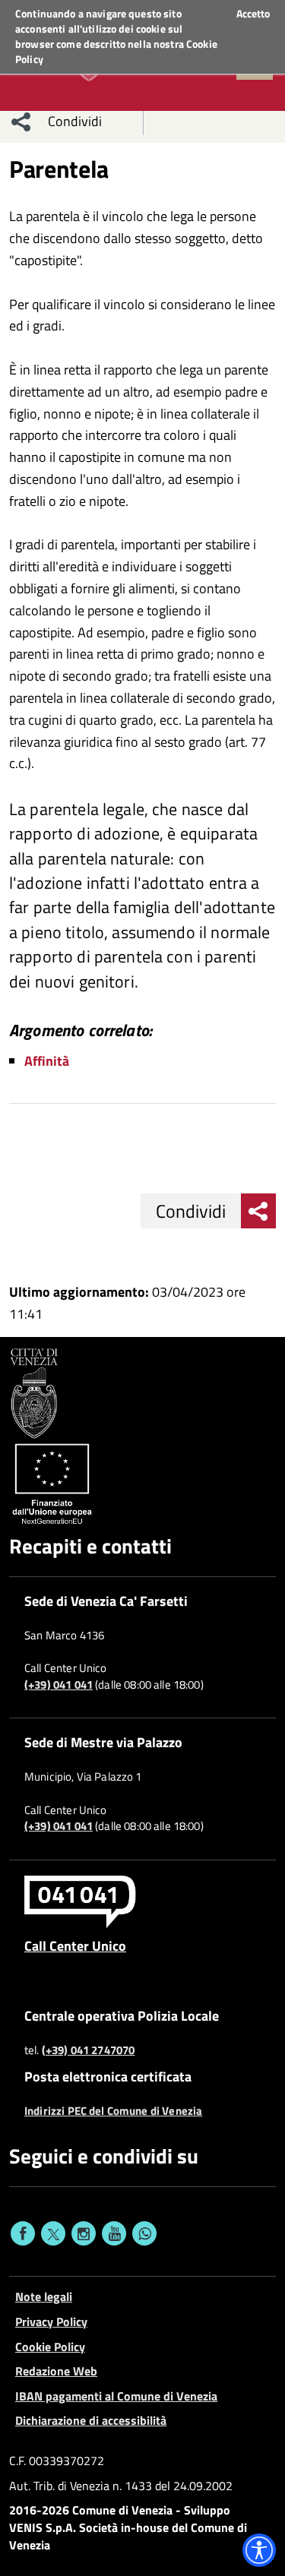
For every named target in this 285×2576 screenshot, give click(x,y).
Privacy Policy (51, 2322)
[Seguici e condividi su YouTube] (114, 2233)
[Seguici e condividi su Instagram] (84, 2233)
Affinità (47, 1061)
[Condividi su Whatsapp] (144, 2233)
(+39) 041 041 (59, 1685)
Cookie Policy (50, 2347)
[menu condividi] (21, 122)
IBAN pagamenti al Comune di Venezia (116, 2396)
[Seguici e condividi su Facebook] (23, 2233)
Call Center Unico (75, 1945)
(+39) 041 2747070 (89, 2050)
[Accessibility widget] (259, 2550)
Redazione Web (56, 2371)
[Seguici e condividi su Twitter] (53, 2233)
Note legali (44, 2296)
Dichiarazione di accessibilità (91, 2420)
